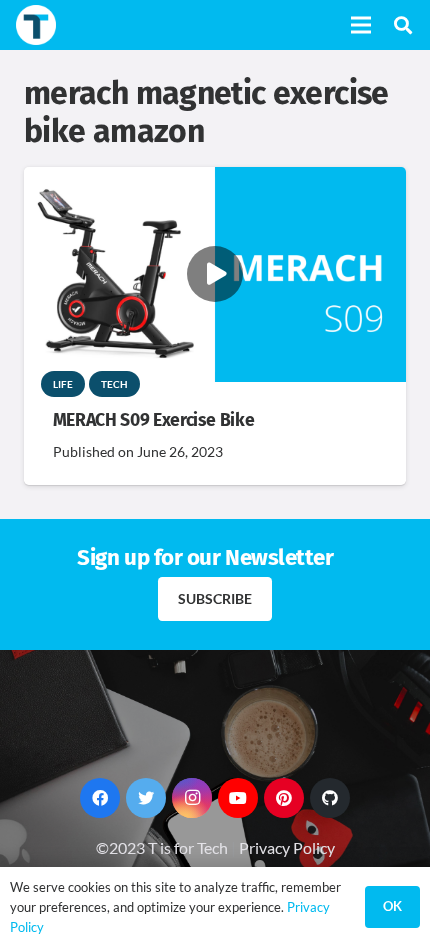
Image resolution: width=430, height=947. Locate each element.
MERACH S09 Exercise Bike (154, 420)
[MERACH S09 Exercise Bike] (215, 180)
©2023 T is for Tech (162, 847)
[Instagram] (192, 798)
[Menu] (361, 25)
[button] (403, 25)
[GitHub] (330, 798)
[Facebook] (100, 798)
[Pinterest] (284, 798)
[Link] (36, 25)
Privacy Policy (287, 847)
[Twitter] (146, 798)
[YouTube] (238, 798)
